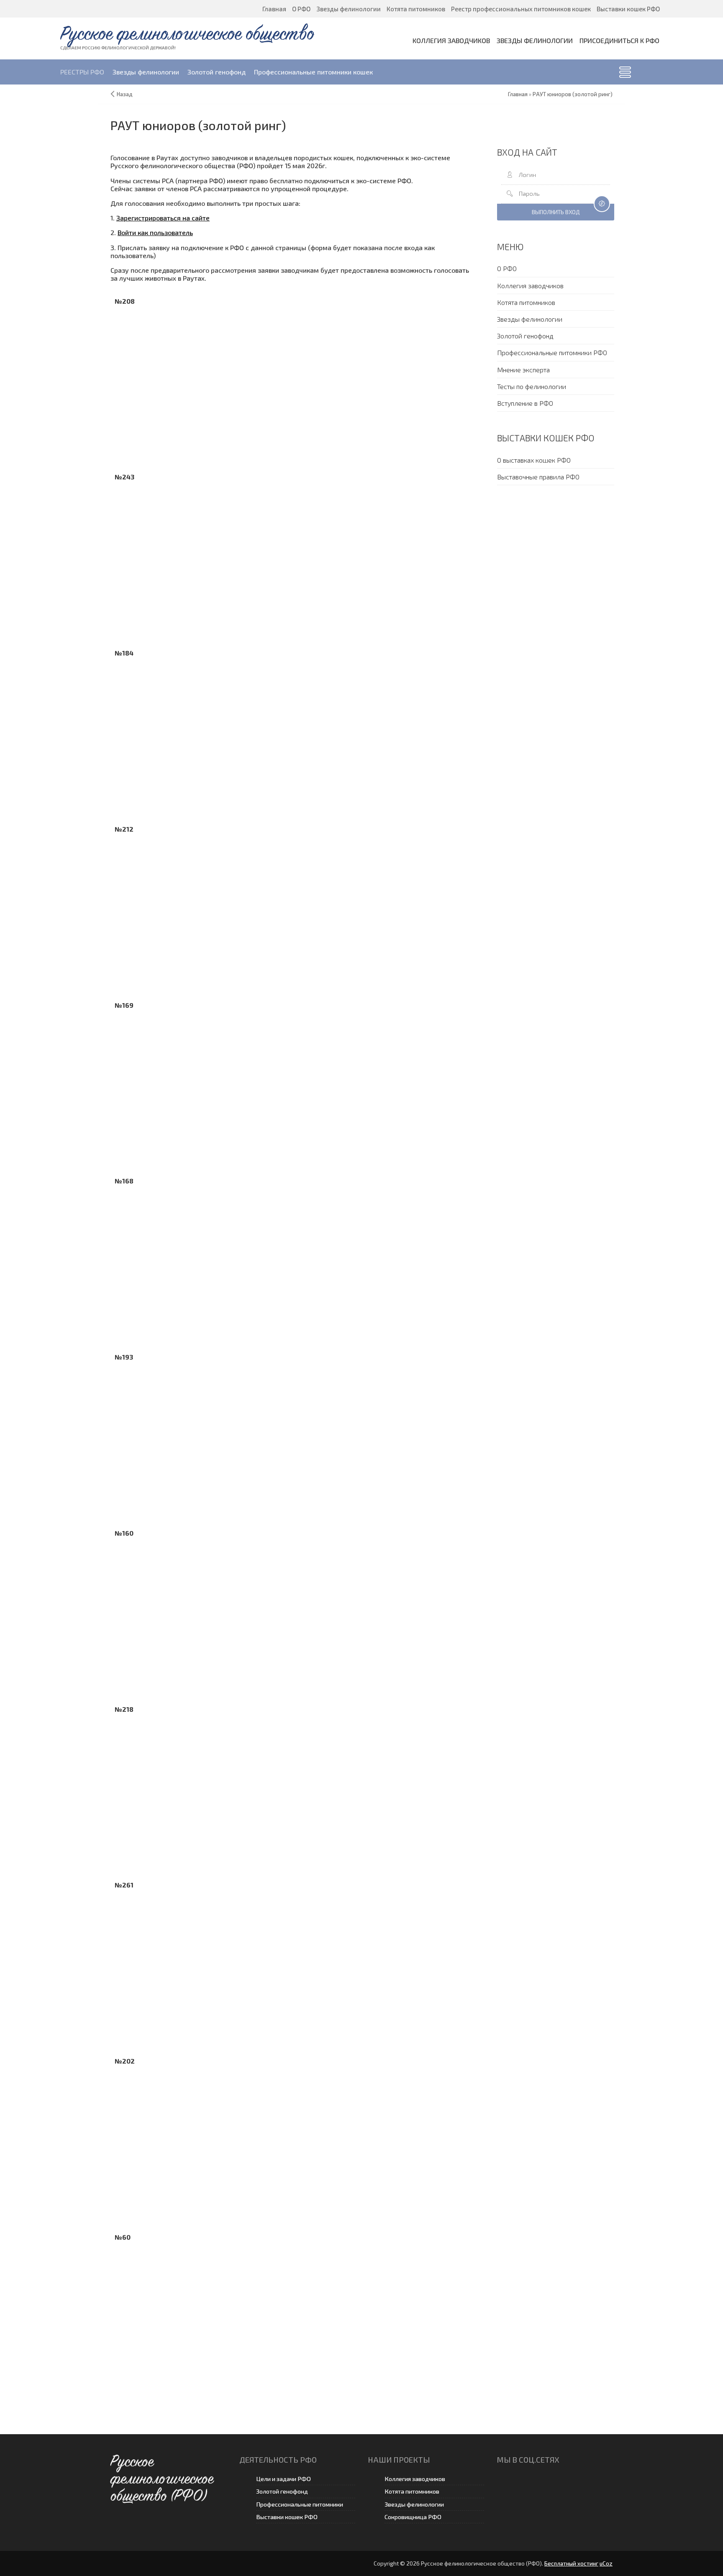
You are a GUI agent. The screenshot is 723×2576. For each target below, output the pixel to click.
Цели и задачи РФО (283, 2479)
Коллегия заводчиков (415, 2479)
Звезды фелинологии (414, 2504)
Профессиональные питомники (300, 2504)
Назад (125, 94)
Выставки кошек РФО (287, 2517)
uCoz (606, 2563)
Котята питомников (412, 2491)
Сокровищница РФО (413, 2517)
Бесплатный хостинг (571, 2563)
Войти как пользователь (155, 232)
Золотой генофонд (282, 2491)
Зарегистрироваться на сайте (163, 218)
